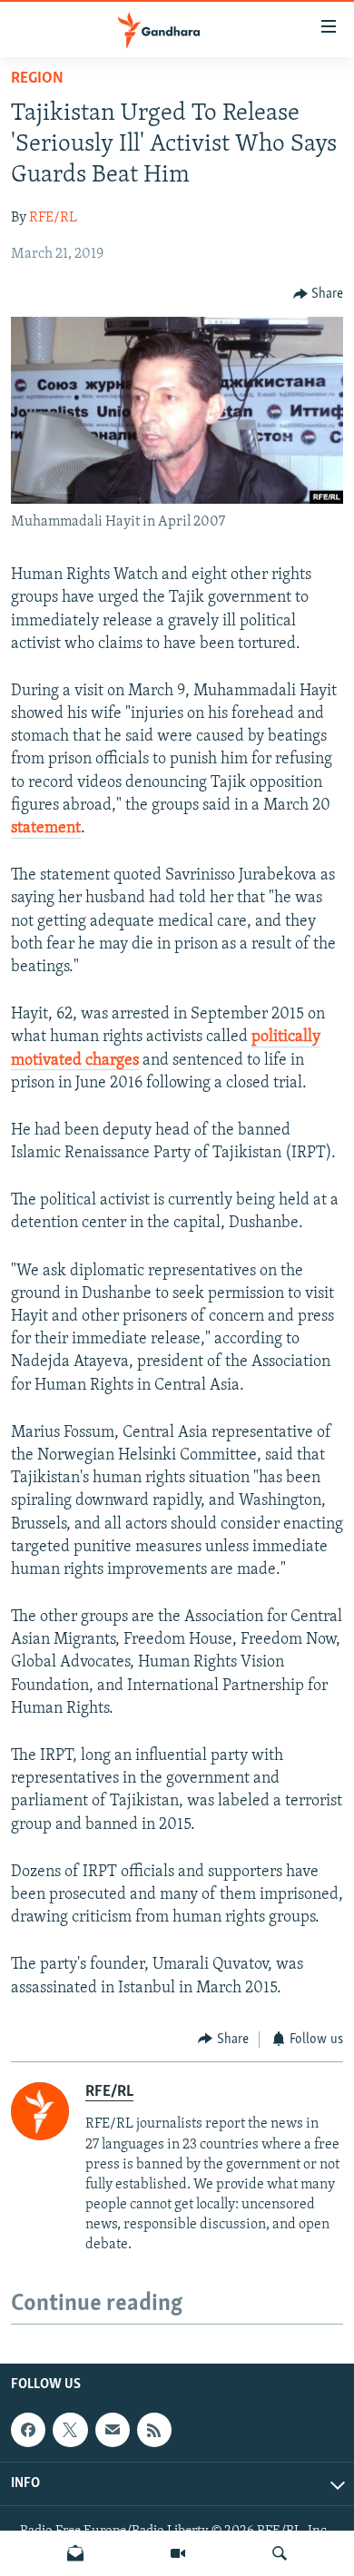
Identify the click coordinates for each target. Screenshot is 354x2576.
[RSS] (154, 2430)
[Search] (280, 2553)
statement (46, 829)
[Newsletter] (75, 2553)
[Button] (319, 294)
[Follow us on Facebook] (28, 2430)
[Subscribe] (113, 2430)
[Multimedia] (178, 2553)
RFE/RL (53, 218)
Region (37, 79)
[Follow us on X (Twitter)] (70, 2430)
